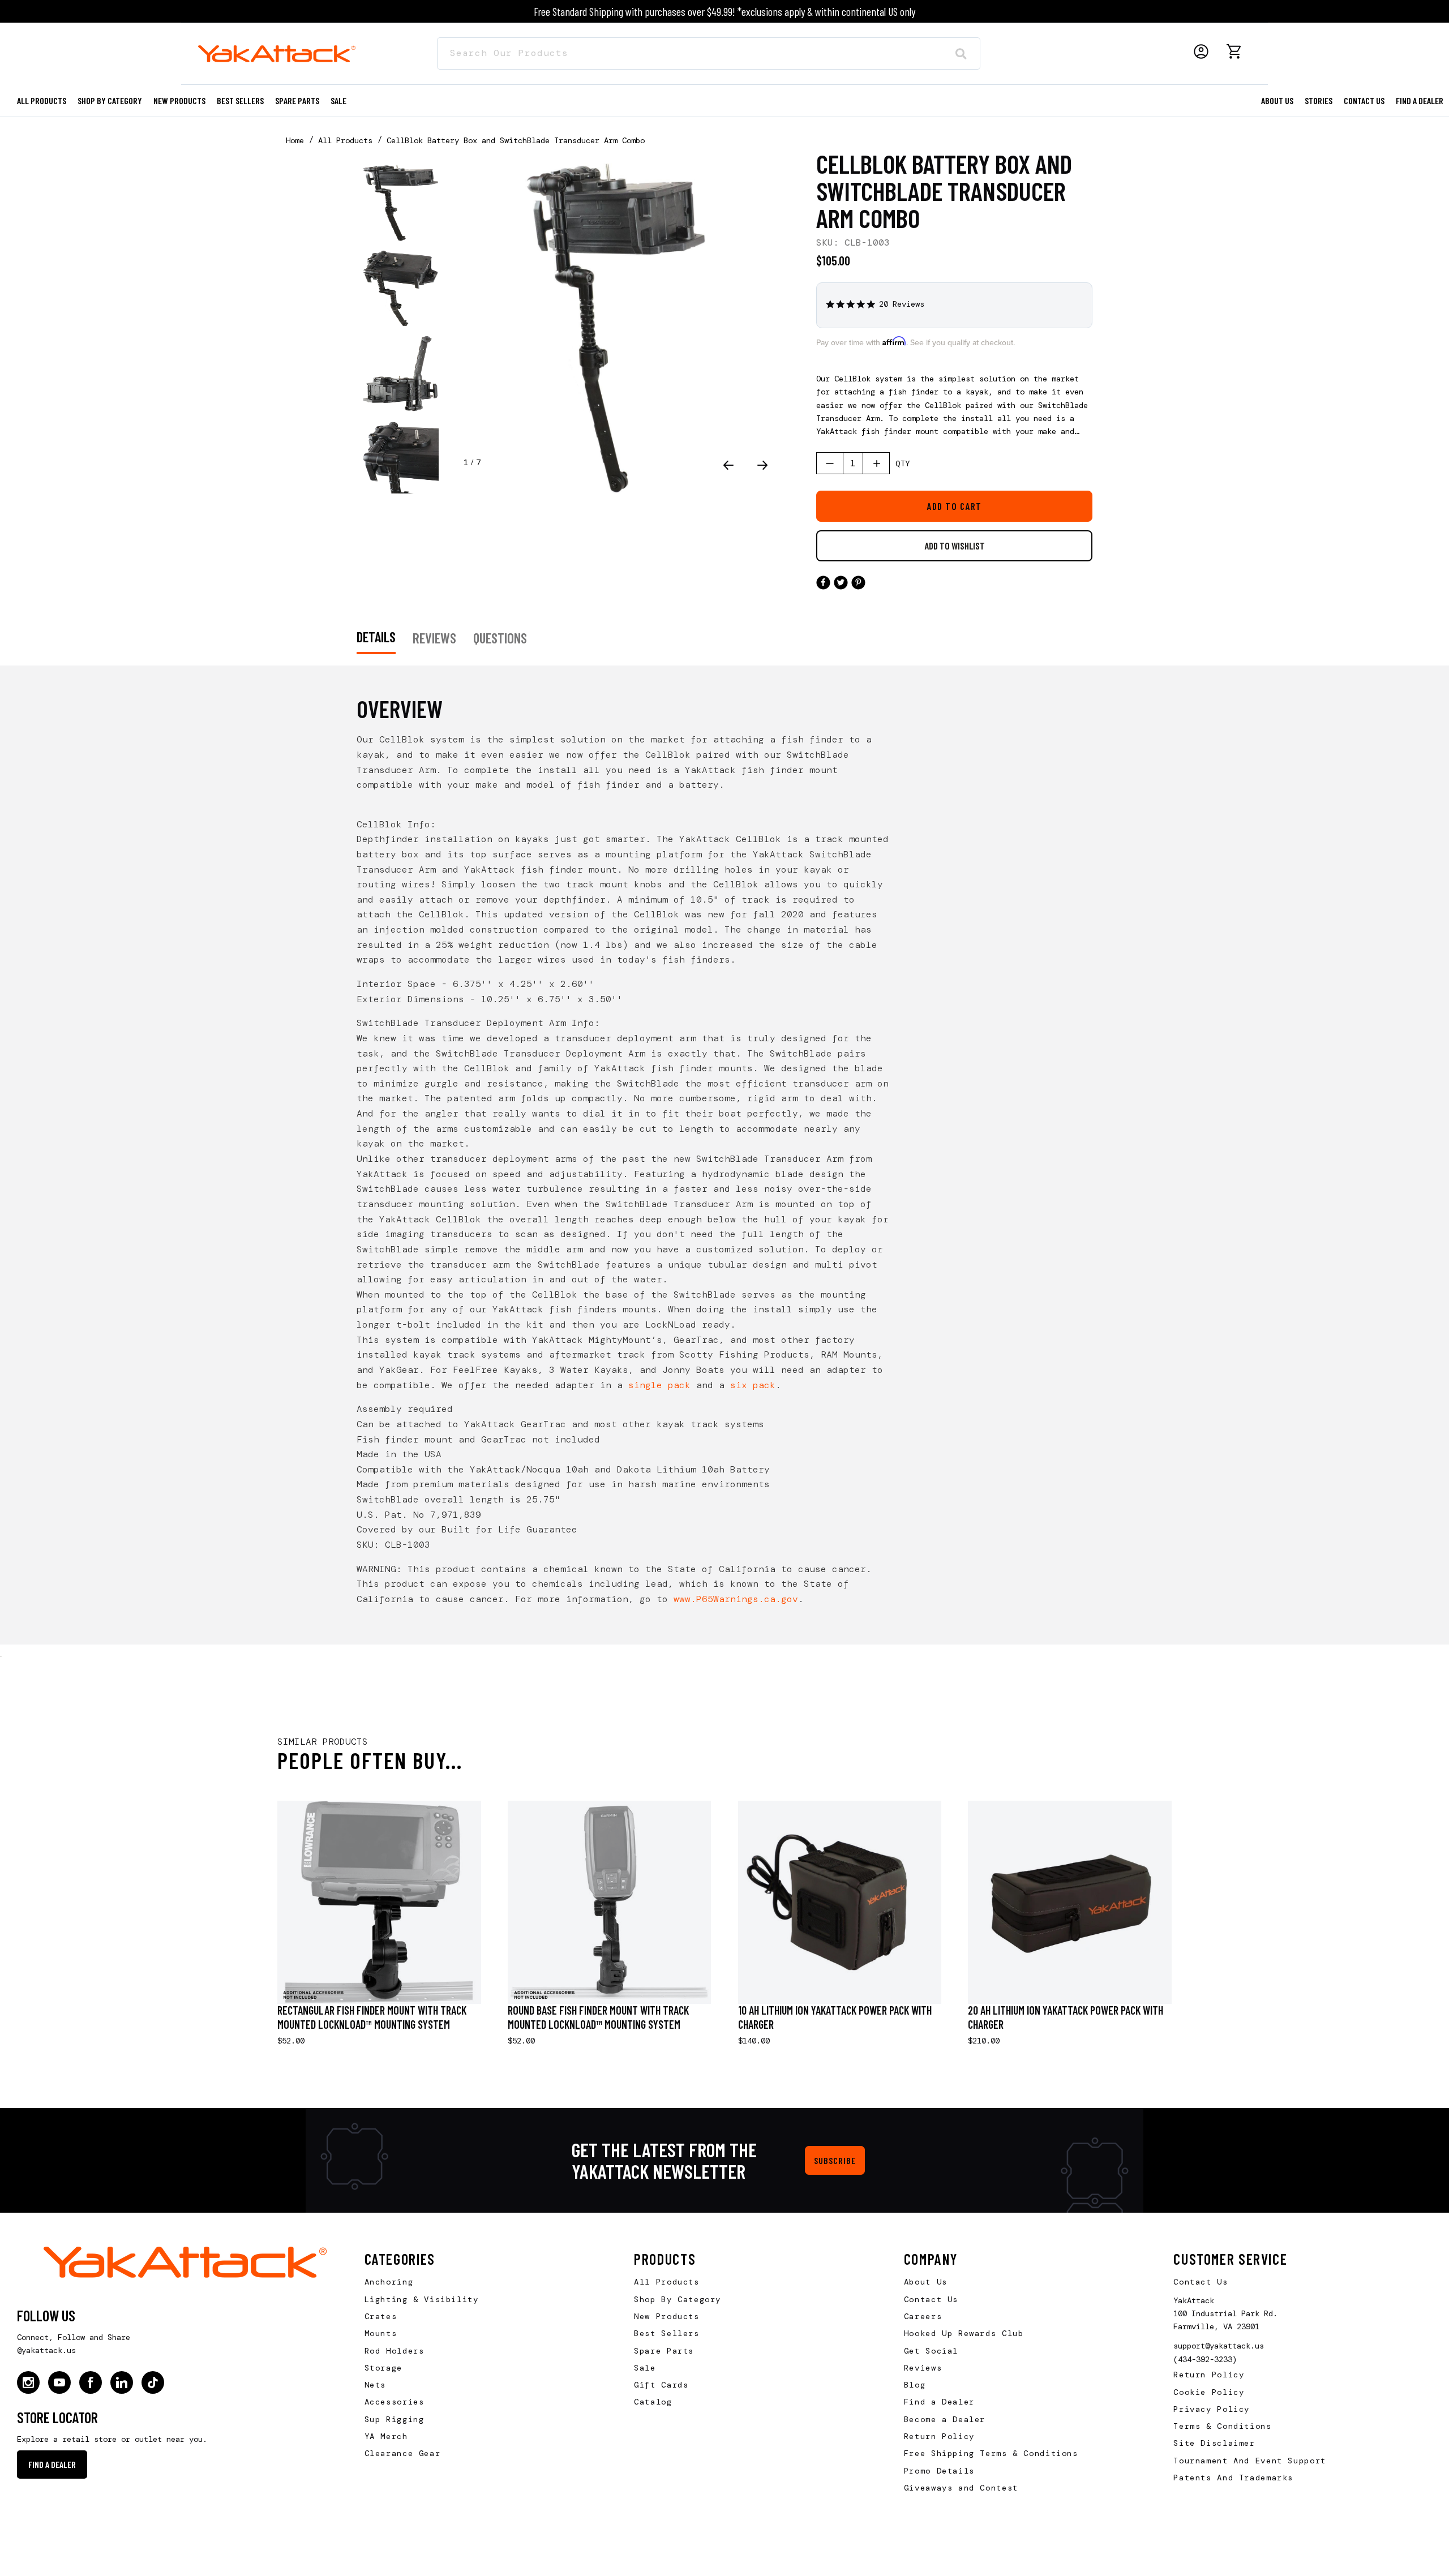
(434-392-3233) (1205, 2359)
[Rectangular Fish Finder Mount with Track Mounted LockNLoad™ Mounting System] (379, 1903)
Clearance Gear (403, 2453)
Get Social (931, 2351)
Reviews (923, 2368)
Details (376, 637)
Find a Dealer (1420, 100)
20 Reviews (902, 304)
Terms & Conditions (1222, 2426)
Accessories (395, 2402)
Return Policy (939, 2436)
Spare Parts (297, 100)
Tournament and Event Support (1249, 2461)
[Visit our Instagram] (28, 2382)
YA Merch (386, 2436)
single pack (659, 1385)
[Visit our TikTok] (153, 2382)
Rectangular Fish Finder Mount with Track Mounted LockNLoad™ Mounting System (372, 2017)
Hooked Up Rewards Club (964, 2333)
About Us (926, 2282)
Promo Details (939, 2471)
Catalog (653, 2402)
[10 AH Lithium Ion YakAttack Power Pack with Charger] (840, 1903)
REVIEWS (434, 638)
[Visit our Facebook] (91, 2382)
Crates (381, 2316)
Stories (1319, 100)
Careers (923, 2316)
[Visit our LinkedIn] (122, 2382)
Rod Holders (395, 2351)
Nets (375, 2385)
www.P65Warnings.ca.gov (736, 1599)
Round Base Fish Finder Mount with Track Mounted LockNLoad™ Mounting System (598, 2017)
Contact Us (931, 2299)
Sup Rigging (395, 2419)
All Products (42, 100)
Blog (915, 2385)
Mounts (381, 2333)
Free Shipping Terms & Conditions (991, 2453)
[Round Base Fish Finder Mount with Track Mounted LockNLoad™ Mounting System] (610, 1903)
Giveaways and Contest (961, 2488)
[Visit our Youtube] (59, 2382)
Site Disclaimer (1214, 2443)
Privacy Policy (1212, 2409)
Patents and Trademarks (1233, 2478)
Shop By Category (678, 2299)
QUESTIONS (500, 638)
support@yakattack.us (1219, 2346)
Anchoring (389, 2282)
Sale (645, 2368)
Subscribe (835, 2160)
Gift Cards (661, 2385)
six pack (753, 1385)
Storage (383, 2368)
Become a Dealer (945, 2419)
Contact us (1364, 100)
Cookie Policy (1209, 2392)
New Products (179, 100)
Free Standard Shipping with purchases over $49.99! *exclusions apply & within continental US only (724, 11)
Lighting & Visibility (422, 2299)
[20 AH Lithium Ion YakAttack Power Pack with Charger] (1070, 1903)
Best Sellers (240, 100)
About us (1277, 100)
